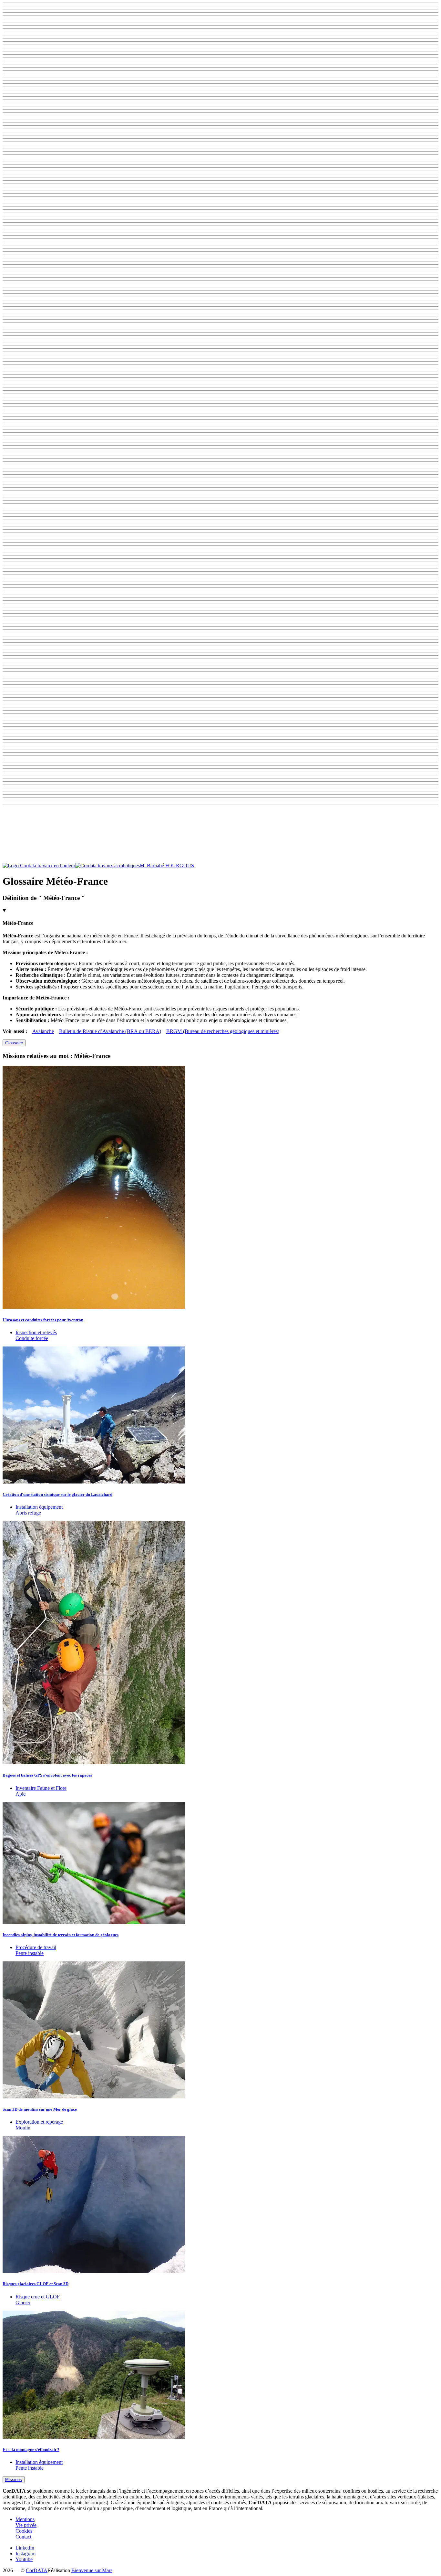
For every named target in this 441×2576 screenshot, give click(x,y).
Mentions (25, 2519)
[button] (221, 835)
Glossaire (14, 1043)
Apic (21, 1794)
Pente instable (30, 1953)
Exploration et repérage (39, 2122)
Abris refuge (28, 1513)
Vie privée (26, 2525)
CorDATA (37, 2570)
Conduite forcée (32, 1338)
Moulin (23, 2128)
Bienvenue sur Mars (92, 2570)
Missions (14, 2480)
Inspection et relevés (36, 1332)
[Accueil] (71, 866)
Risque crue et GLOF (38, 2297)
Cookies (24, 2531)
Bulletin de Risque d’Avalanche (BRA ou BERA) (110, 1031)
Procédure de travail (36, 1947)
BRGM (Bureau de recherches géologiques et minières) (223, 1031)
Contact (23, 2537)
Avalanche (43, 1031)
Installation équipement (39, 1507)
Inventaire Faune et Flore (41, 1788)
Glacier (23, 2302)
